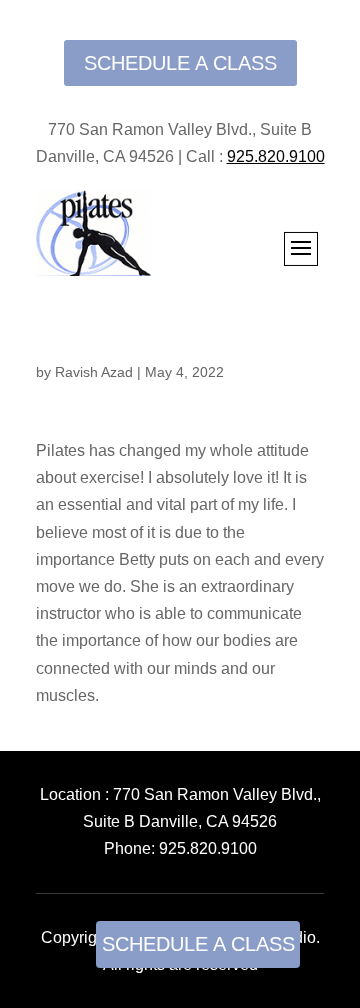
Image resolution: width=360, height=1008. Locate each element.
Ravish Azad (94, 372)
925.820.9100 (208, 848)
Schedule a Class (180, 63)
